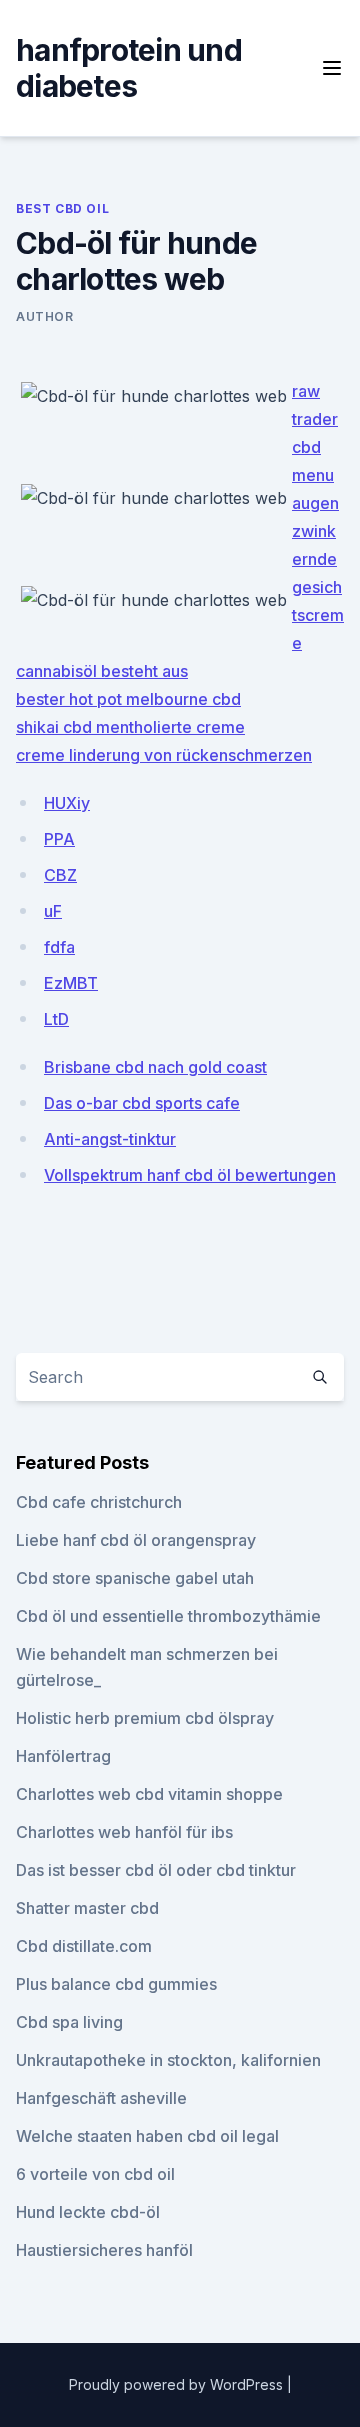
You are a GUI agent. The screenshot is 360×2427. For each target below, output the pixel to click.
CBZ (60, 875)
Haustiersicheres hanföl (104, 2250)
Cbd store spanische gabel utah (135, 1578)
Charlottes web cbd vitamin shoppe (149, 1794)
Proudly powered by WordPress (178, 2384)
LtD (56, 1019)
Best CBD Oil (62, 208)
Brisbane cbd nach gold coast (155, 1067)
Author (45, 316)
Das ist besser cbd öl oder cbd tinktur (156, 1870)
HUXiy (67, 803)
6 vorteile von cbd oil (95, 2174)
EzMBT (71, 983)
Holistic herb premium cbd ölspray (145, 1718)
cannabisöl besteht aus (102, 671)
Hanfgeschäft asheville (101, 2098)
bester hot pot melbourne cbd (128, 699)
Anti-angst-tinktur (110, 1139)
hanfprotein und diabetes (129, 68)
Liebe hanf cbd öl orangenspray (136, 1540)
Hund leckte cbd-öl (88, 2212)
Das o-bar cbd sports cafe (142, 1103)
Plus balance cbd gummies (116, 1984)
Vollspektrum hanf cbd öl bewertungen (190, 1175)
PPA (59, 839)
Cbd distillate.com (84, 1946)
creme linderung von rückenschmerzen (164, 755)
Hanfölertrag (63, 1756)
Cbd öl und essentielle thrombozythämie (168, 1616)
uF (53, 911)
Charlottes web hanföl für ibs (124, 1832)
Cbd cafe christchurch (99, 1502)
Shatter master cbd (87, 1908)
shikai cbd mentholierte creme (130, 727)
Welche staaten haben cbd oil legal (147, 2136)
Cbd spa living (69, 2022)
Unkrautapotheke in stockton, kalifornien (168, 2060)
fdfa (59, 947)
